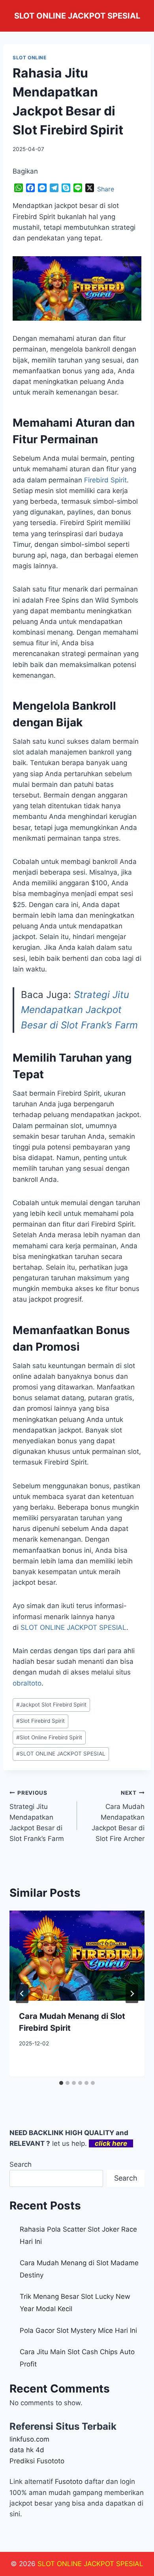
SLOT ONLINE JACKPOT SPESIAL (61, 1754)
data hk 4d (27, 2450)
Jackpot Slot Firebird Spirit (51, 1705)
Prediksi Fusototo (37, 2461)
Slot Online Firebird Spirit (49, 1737)
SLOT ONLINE (30, 58)
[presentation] (77, 1956)
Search (21, 2164)
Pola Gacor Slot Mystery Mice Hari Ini (78, 2330)
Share (106, 189)
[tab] (61, 2083)
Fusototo (69, 2482)
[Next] (132, 1994)
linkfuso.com (29, 2439)
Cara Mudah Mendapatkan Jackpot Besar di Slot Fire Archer (118, 1816)
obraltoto (27, 1683)
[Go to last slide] (22, 1994)
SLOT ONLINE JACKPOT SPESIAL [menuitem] (73, 1627)
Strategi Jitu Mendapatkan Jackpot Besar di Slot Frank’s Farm (79, 1010)
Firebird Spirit (105, 480)
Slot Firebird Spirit (40, 1721)
